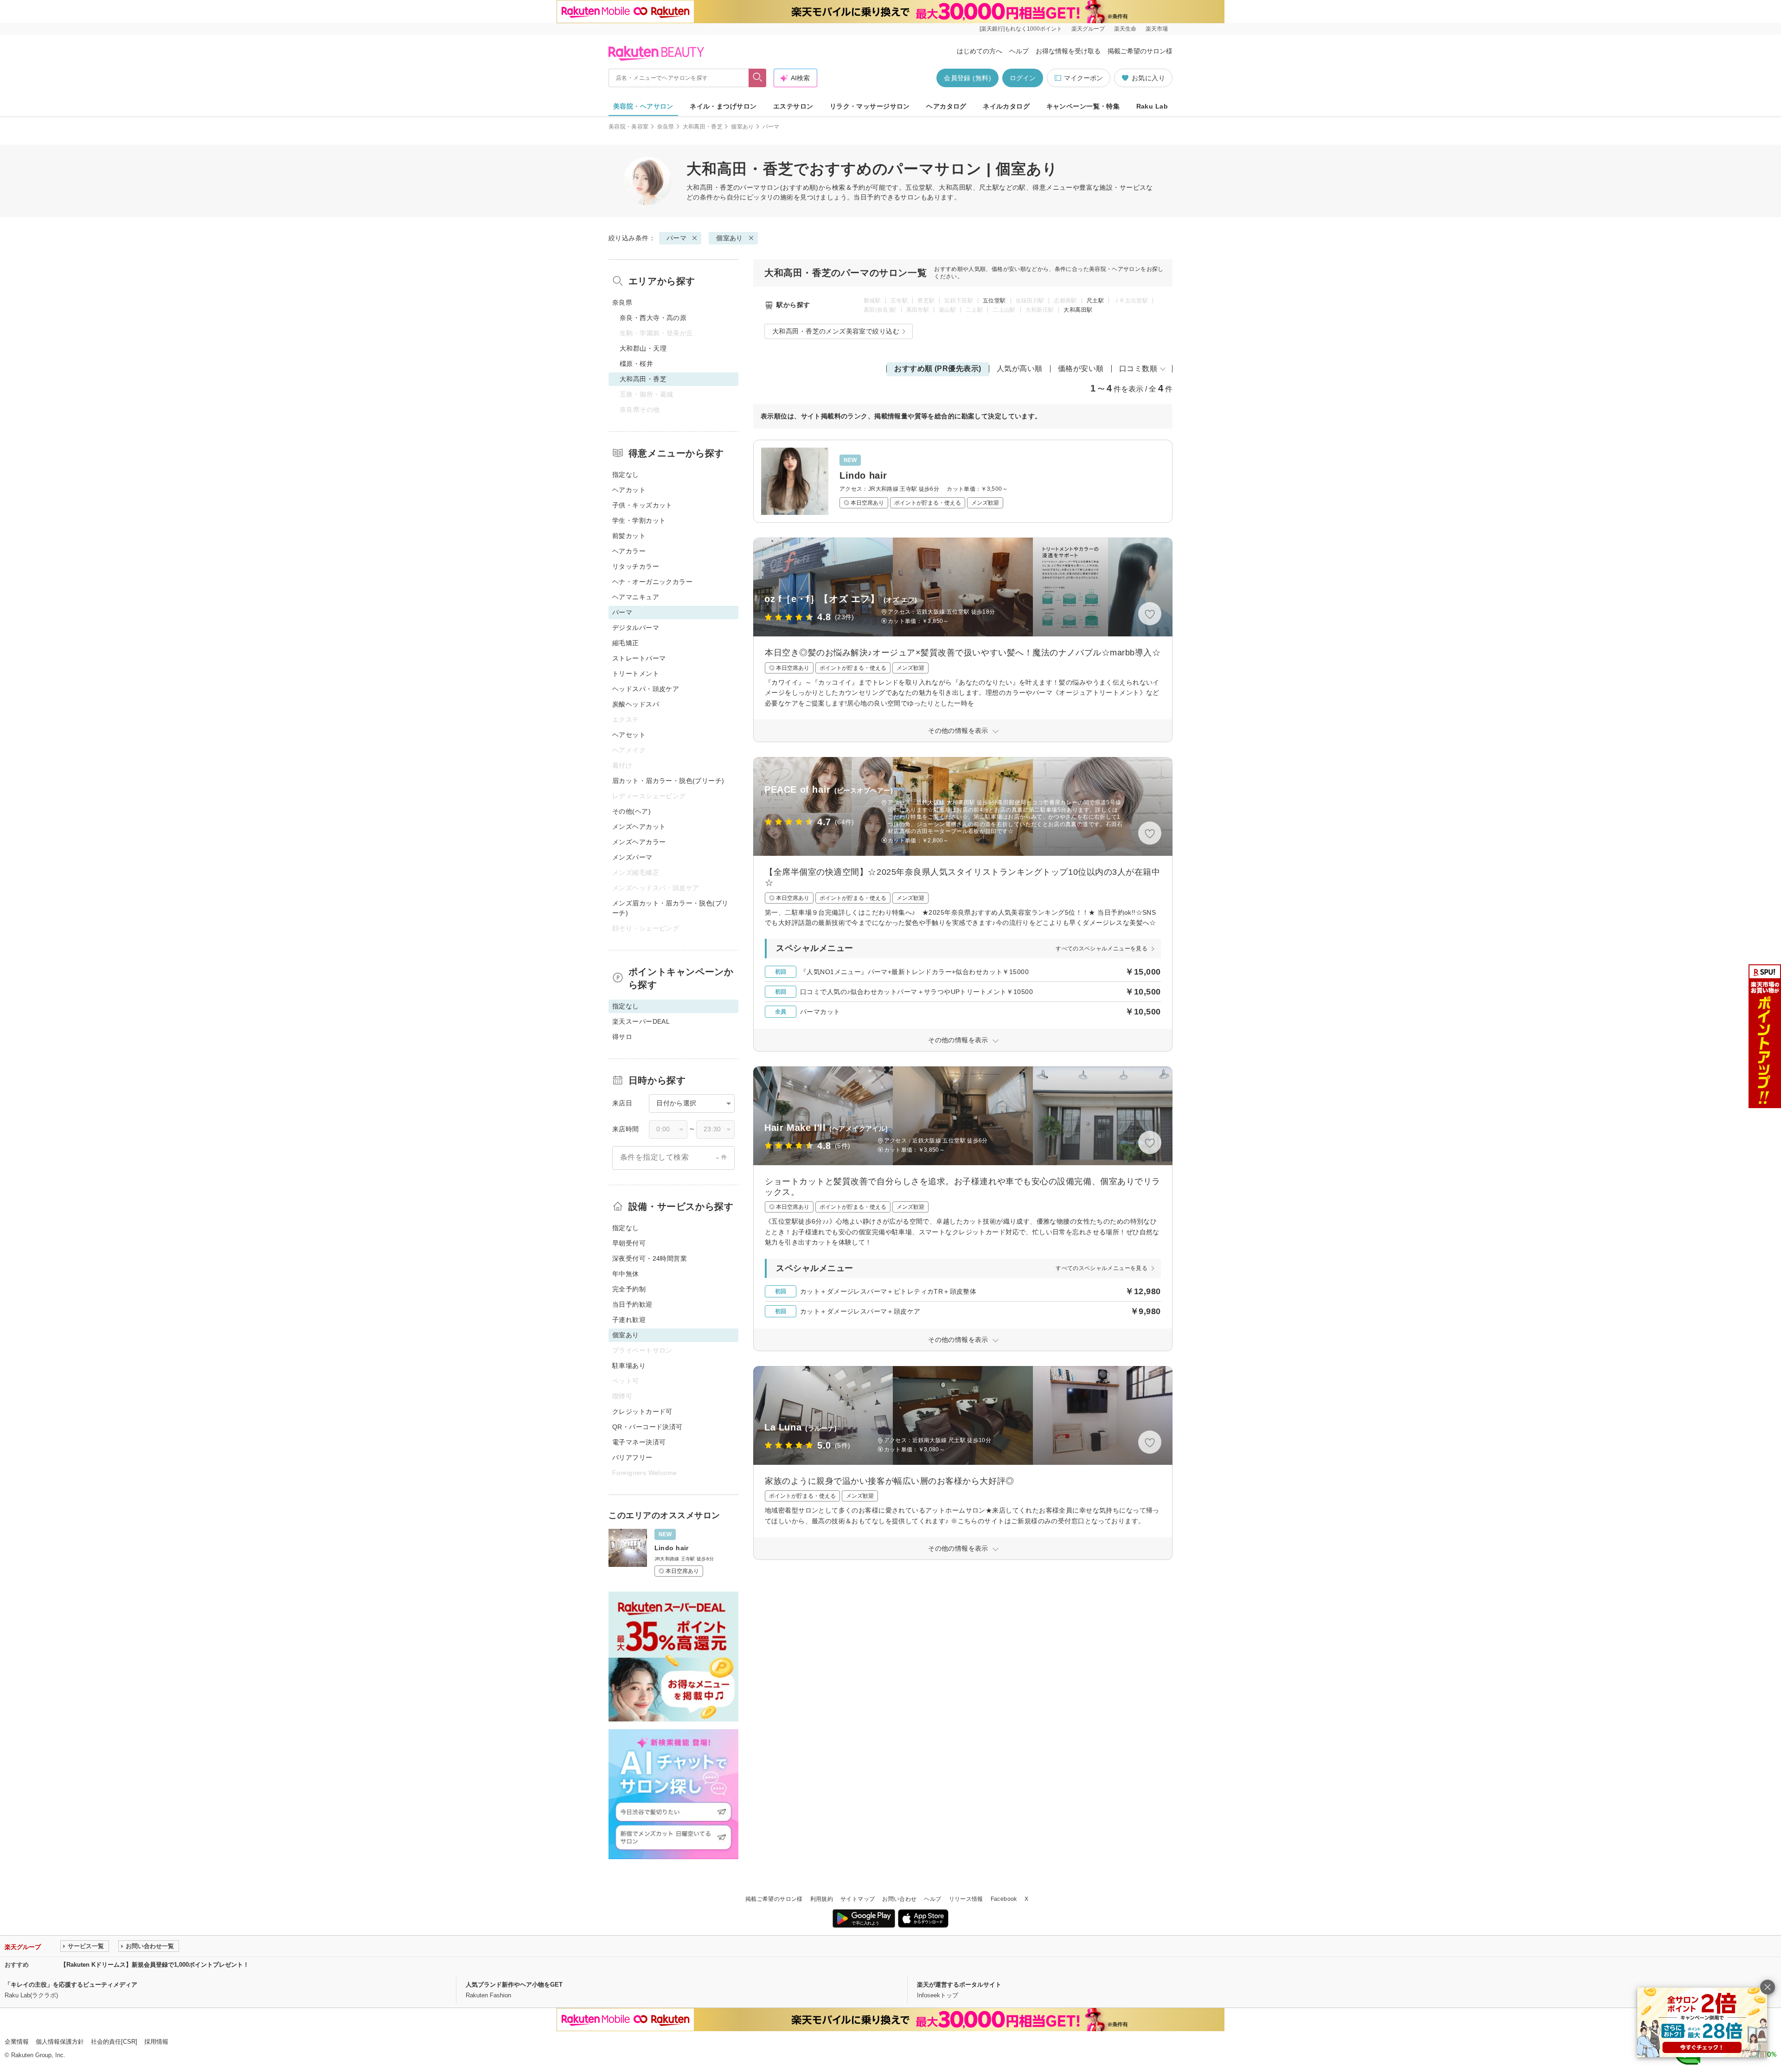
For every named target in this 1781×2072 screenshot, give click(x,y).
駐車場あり (629, 1366)
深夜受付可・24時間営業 (650, 1258)
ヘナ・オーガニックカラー (652, 582)
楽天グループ (1088, 29)
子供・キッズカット (642, 505)
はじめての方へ (980, 51)
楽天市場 (1157, 29)
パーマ (750, 187)
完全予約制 (629, 1289)
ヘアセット (629, 735)
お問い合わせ (899, 1899)
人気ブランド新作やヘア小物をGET (514, 1985)
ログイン (1023, 78)
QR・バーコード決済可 (647, 1427)
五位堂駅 (994, 301)
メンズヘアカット (639, 827)
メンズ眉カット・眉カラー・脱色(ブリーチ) (670, 908)
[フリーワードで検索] (758, 78)
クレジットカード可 (642, 1411)
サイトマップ (858, 1899)
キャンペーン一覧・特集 (1083, 106)
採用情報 (156, 2042)
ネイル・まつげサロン (723, 106)
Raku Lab (1152, 106)
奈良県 (666, 127)
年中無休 (626, 1274)
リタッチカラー (636, 566)
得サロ (622, 1037)
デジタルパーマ (636, 628)
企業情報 (17, 2042)
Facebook (1004, 1899)
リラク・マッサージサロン (870, 106)
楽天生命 (1125, 29)
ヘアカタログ (946, 106)
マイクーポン (1083, 78)
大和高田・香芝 (703, 127)
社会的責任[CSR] (114, 2042)
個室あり (742, 127)
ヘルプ (1019, 51)
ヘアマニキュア (636, 597)
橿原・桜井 (636, 364)
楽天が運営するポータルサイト (959, 1985)
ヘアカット (629, 490)
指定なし (626, 475)
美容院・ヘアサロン (643, 106)
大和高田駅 (1078, 310)
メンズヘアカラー (639, 842)
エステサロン (793, 106)
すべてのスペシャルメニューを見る (1102, 949)
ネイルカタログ (1006, 106)
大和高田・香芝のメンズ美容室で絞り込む (836, 331)
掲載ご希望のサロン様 (1140, 51)
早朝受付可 (629, 1243)
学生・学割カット (639, 520)
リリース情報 (966, 1899)
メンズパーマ (632, 857)
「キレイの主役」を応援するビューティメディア (71, 1985)
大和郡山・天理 (643, 348)
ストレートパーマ (639, 658)
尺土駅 (1095, 301)
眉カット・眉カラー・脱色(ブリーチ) (668, 781)
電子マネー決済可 (639, 1442)
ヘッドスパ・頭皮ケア (646, 689)
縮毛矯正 (626, 643)
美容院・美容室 (629, 127)
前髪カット (629, 536)
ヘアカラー (629, 551)
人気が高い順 (1020, 369)
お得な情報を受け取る (1068, 51)
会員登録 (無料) (967, 78)
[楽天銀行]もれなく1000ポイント (1021, 29)
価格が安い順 (1081, 369)
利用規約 (822, 1899)
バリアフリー (632, 1457)
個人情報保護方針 (60, 2042)
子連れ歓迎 (629, 1320)
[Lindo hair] (963, 481)
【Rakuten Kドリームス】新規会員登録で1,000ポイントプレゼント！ (155, 1965)
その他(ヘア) (631, 811)
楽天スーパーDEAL (641, 1021)
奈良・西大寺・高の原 (653, 318)
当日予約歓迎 (632, 1304)
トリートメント (636, 674)
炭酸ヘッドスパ (636, 704)
